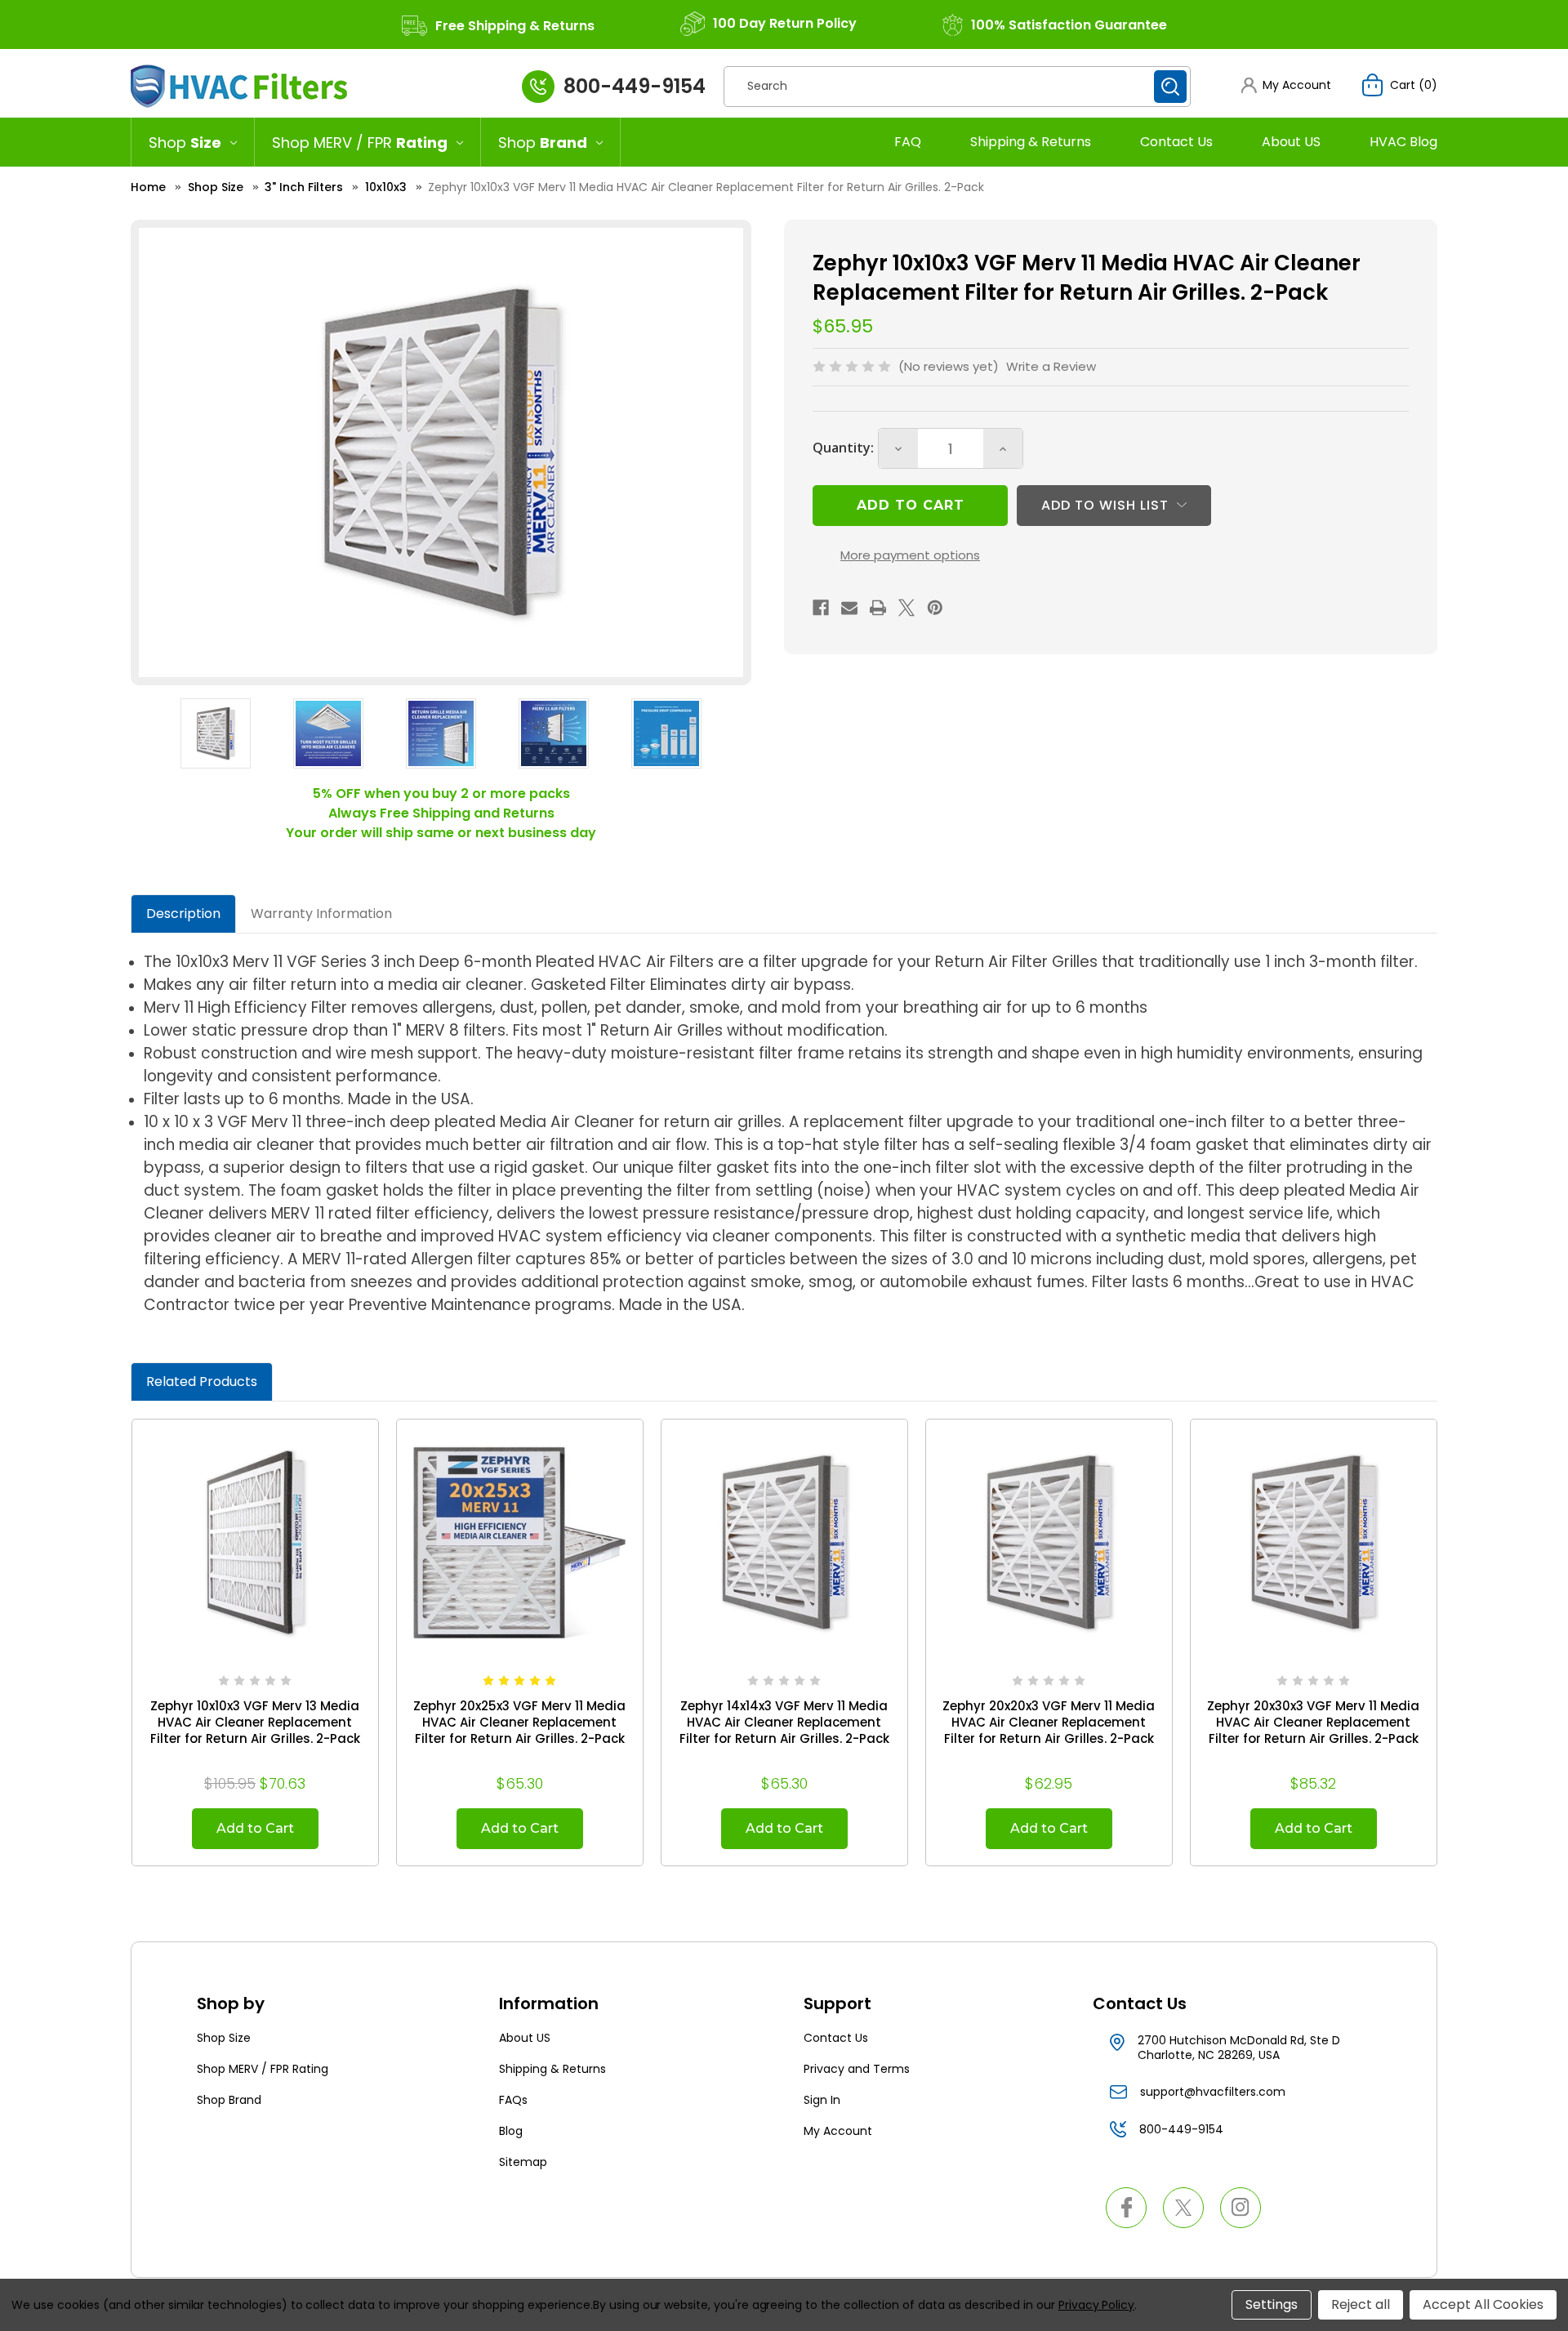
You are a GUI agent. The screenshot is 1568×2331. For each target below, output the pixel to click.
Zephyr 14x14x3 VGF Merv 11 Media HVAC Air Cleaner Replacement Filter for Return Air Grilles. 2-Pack (784, 1723)
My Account (838, 2131)
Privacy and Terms (857, 2069)
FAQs (513, 2100)
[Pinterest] (935, 608)
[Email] (849, 608)
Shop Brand (229, 2100)
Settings (1272, 2304)
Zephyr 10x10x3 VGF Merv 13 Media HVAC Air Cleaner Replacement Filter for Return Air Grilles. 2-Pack (255, 1723)
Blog (511, 2131)
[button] (1286, 85)
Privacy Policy (1096, 2305)
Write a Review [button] (1051, 366)
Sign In (822, 2100)
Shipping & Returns (1031, 142)
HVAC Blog (1403, 142)
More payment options (910, 555)
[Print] (878, 608)
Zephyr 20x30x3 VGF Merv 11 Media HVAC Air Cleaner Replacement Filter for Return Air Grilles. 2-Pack (1313, 1723)
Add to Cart (255, 1828)
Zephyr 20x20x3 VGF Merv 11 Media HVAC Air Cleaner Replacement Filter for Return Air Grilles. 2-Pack (1049, 1723)
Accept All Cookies (1483, 2304)
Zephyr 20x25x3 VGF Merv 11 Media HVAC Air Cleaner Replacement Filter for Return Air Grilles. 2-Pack (519, 1723)
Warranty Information (321, 914)
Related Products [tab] (202, 1382)
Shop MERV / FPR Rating (263, 2069)
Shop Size (224, 2038)
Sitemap (523, 2162)
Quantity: (843, 448)
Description (183, 914)
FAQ (908, 142)
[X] (906, 608)
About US (1291, 142)
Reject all (1361, 2304)
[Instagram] (1241, 2208)
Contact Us (1176, 142)
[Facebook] (821, 608)
